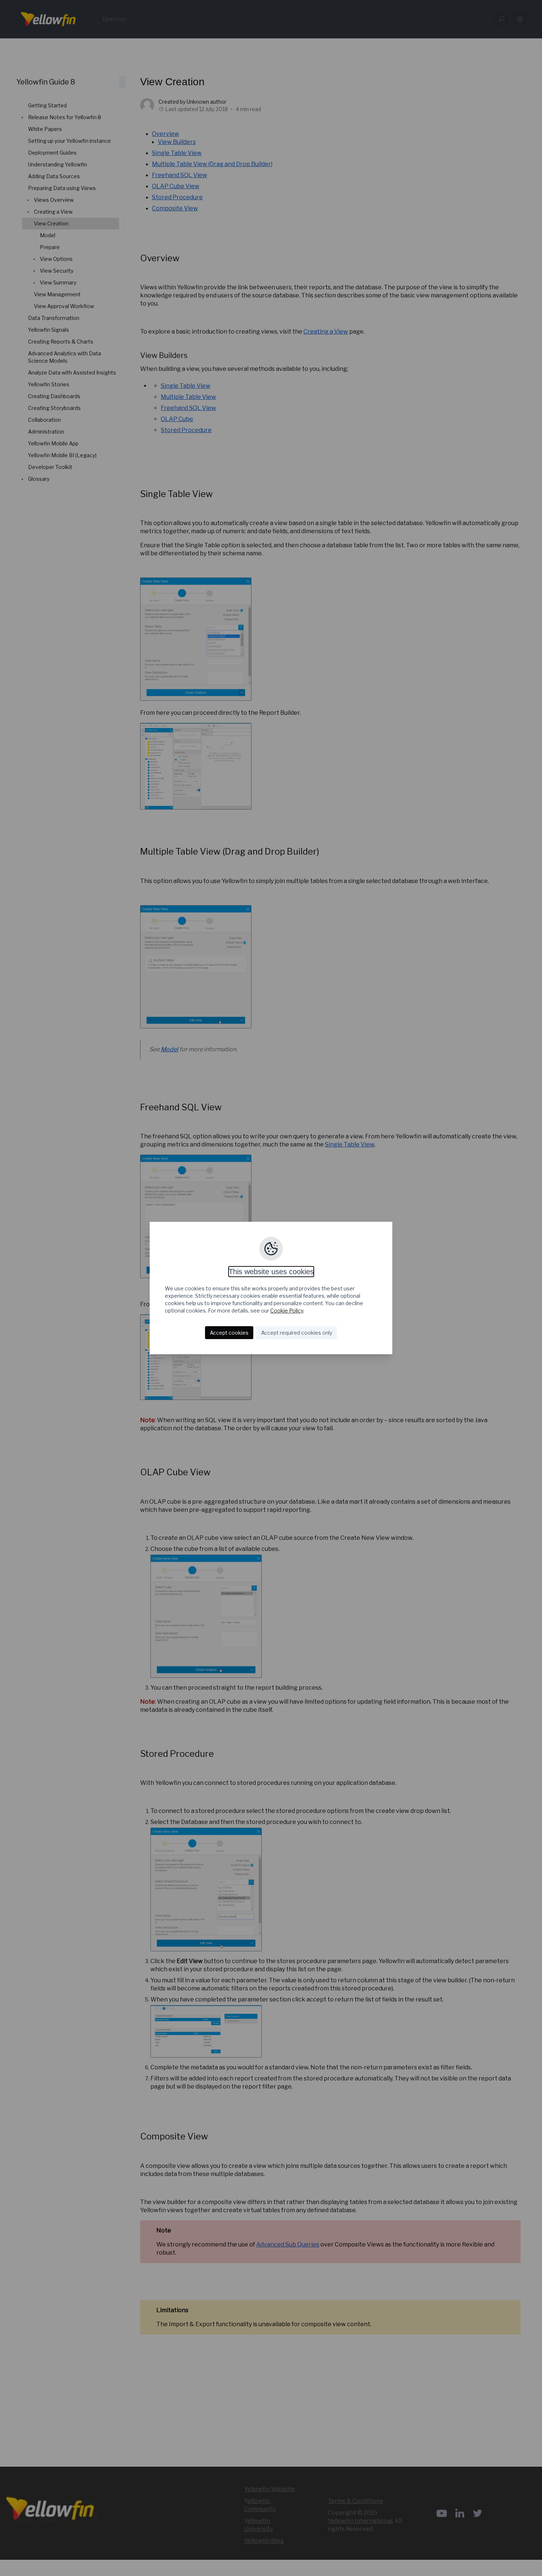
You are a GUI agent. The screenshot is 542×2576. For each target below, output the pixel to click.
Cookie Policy (287, 1311)
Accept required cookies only (297, 1333)
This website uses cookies (271, 1272)
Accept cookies (229, 1333)
